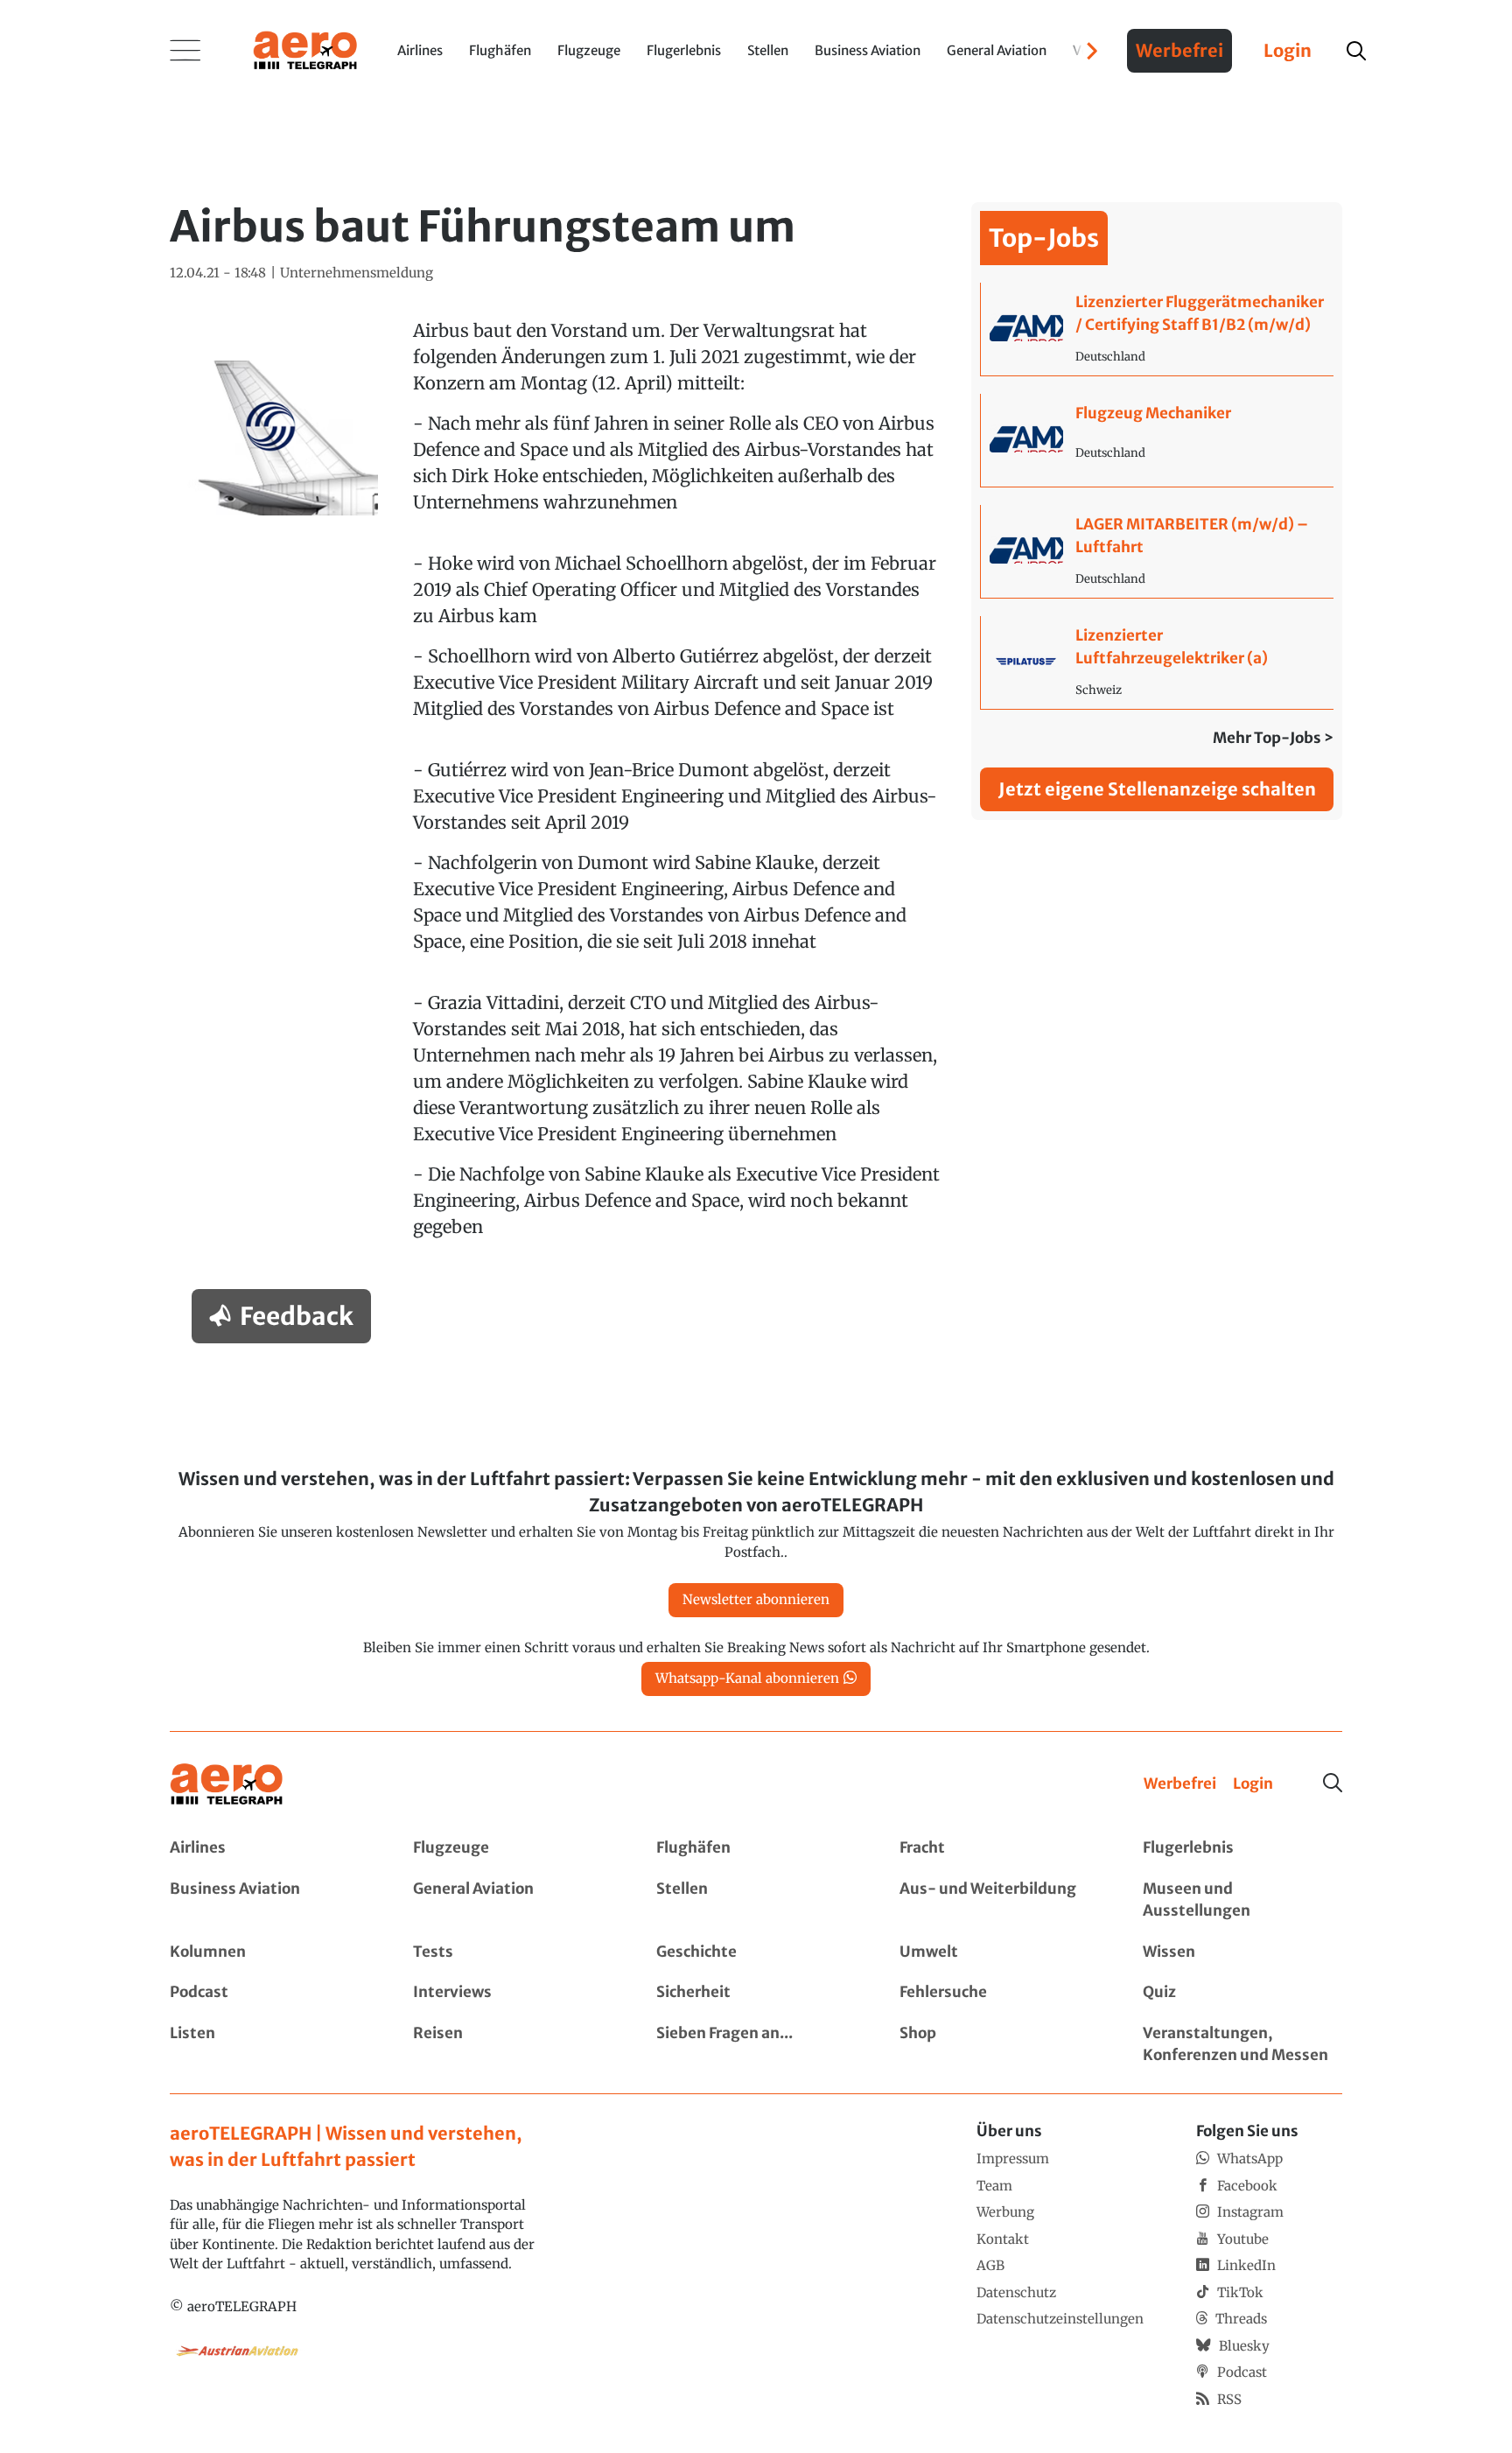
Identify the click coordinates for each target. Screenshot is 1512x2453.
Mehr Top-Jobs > (1273, 738)
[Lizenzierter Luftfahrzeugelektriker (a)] (1157, 662)
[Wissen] (1242, 1952)
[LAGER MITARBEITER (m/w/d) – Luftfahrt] (1157, 551)
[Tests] (513, 1952)
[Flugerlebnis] (1242, 1848)
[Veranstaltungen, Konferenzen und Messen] (1242, 2045)
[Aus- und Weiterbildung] (999, 1900)
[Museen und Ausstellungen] (1242, 1900)
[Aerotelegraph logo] (305, 49)
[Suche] (1333, 1783)
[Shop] (999, 2045)
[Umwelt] (999, 1952)
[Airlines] (269, 1848)
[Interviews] (513, 1993)
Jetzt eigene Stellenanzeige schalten (1157, 789)
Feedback (297, 1316)
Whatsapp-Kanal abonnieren (747, 1678)
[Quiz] (1242, 1993)
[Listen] (269, 2045)
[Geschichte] (756, 1952)
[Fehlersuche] (999, 1993)
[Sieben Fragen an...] (756, 2045)
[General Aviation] (513, 1900)
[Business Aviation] (269, 1900)
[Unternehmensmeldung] (357, 273)
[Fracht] (999, 1848)
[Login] (1253, 1784)
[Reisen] (513, 2045)
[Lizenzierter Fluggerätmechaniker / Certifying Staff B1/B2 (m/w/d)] (1157, 329)
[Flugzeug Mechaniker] (1157, 440)
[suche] (1356, 51)
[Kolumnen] (269, 1952)
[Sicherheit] (756, 1993)
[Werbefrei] (1180, 1784)
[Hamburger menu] (185, 51)
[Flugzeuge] (513, 1848)
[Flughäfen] (756, 1848)
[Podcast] (269, 1993)
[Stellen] (756, 1900)
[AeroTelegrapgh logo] (227, 1785)
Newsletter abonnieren (756, 1599)
